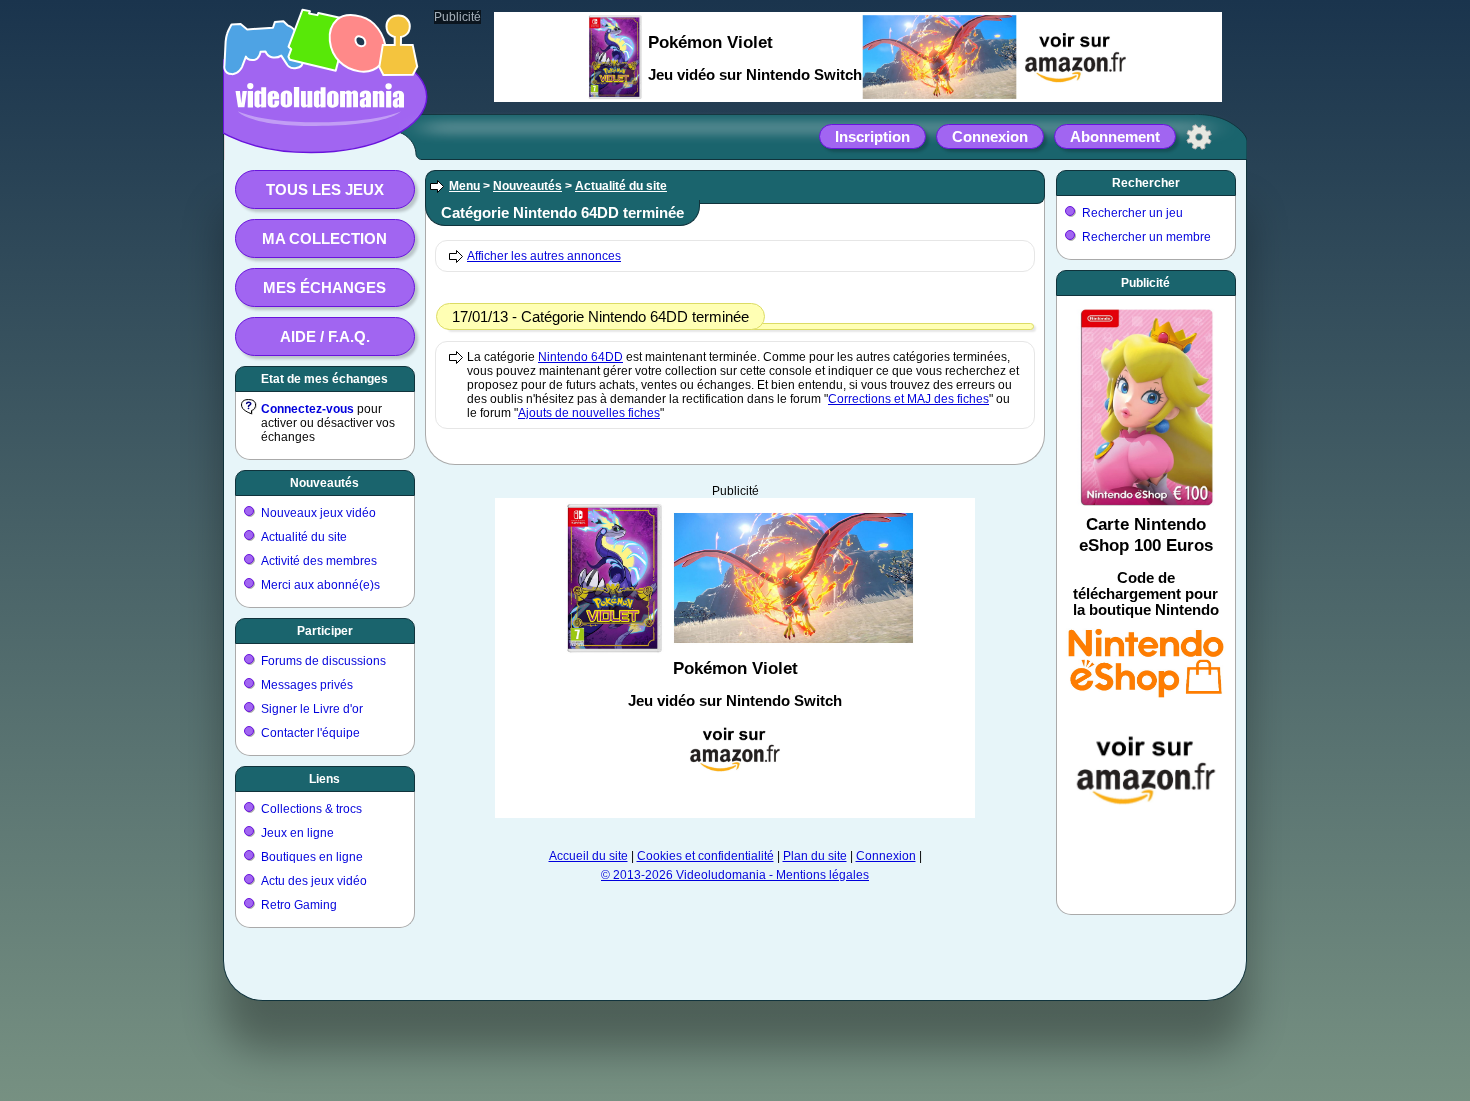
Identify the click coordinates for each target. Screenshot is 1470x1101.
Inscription (872, 136)
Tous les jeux (325, 189)
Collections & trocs (311, 809)
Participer (325, 631)
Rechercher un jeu (1132, 213)
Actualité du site (304, 537)
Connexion (990, 136)
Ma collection (324, 238)
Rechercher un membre (1146, 237)
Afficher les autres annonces (544, 256)
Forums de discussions (323, 661)
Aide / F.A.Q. (325, 336)
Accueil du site (588, 856)
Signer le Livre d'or (312, 709)
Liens (324, 779)
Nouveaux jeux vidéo (318, 513)
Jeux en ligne (297, 833)
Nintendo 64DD (580, 357)
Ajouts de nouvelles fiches (589, 413)
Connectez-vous (307, 409)
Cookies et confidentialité (705, 856)
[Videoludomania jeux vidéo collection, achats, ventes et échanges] (320, 133)
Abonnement (1115, 136)
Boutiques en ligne (312, 857)
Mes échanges (324, 287)
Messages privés (307, 685)
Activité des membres (319, 561)
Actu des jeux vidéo (314, 881)
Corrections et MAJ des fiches (908, 399)
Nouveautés (324, 483)
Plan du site (815, 856)
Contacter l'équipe (310, 733)
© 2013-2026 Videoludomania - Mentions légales (735, 875)
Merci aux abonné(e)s (320, 585)
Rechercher (1146, 183)
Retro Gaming (299, 905)
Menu (464, 186)
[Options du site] (1199, 137)
